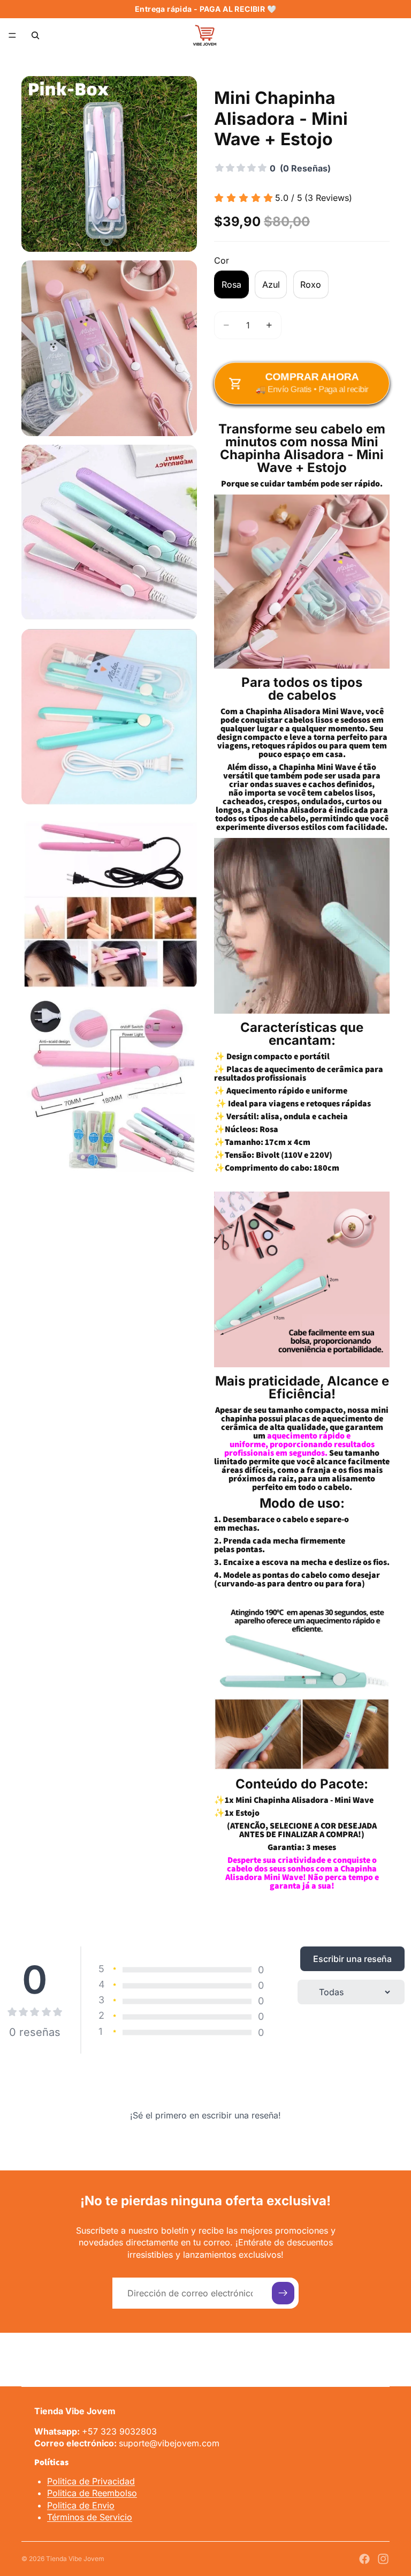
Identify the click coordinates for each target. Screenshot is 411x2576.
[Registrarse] (283, 2293)
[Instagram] (383, 2559)
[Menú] (12, 35)
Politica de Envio (81, 2505)
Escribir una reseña (352, 1959)
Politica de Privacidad (91, 2481)
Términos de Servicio (90, 2517)
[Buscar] (35, 35)
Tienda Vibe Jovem (75, 2559)
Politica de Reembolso (92, 2493)
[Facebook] (364, 2559)
